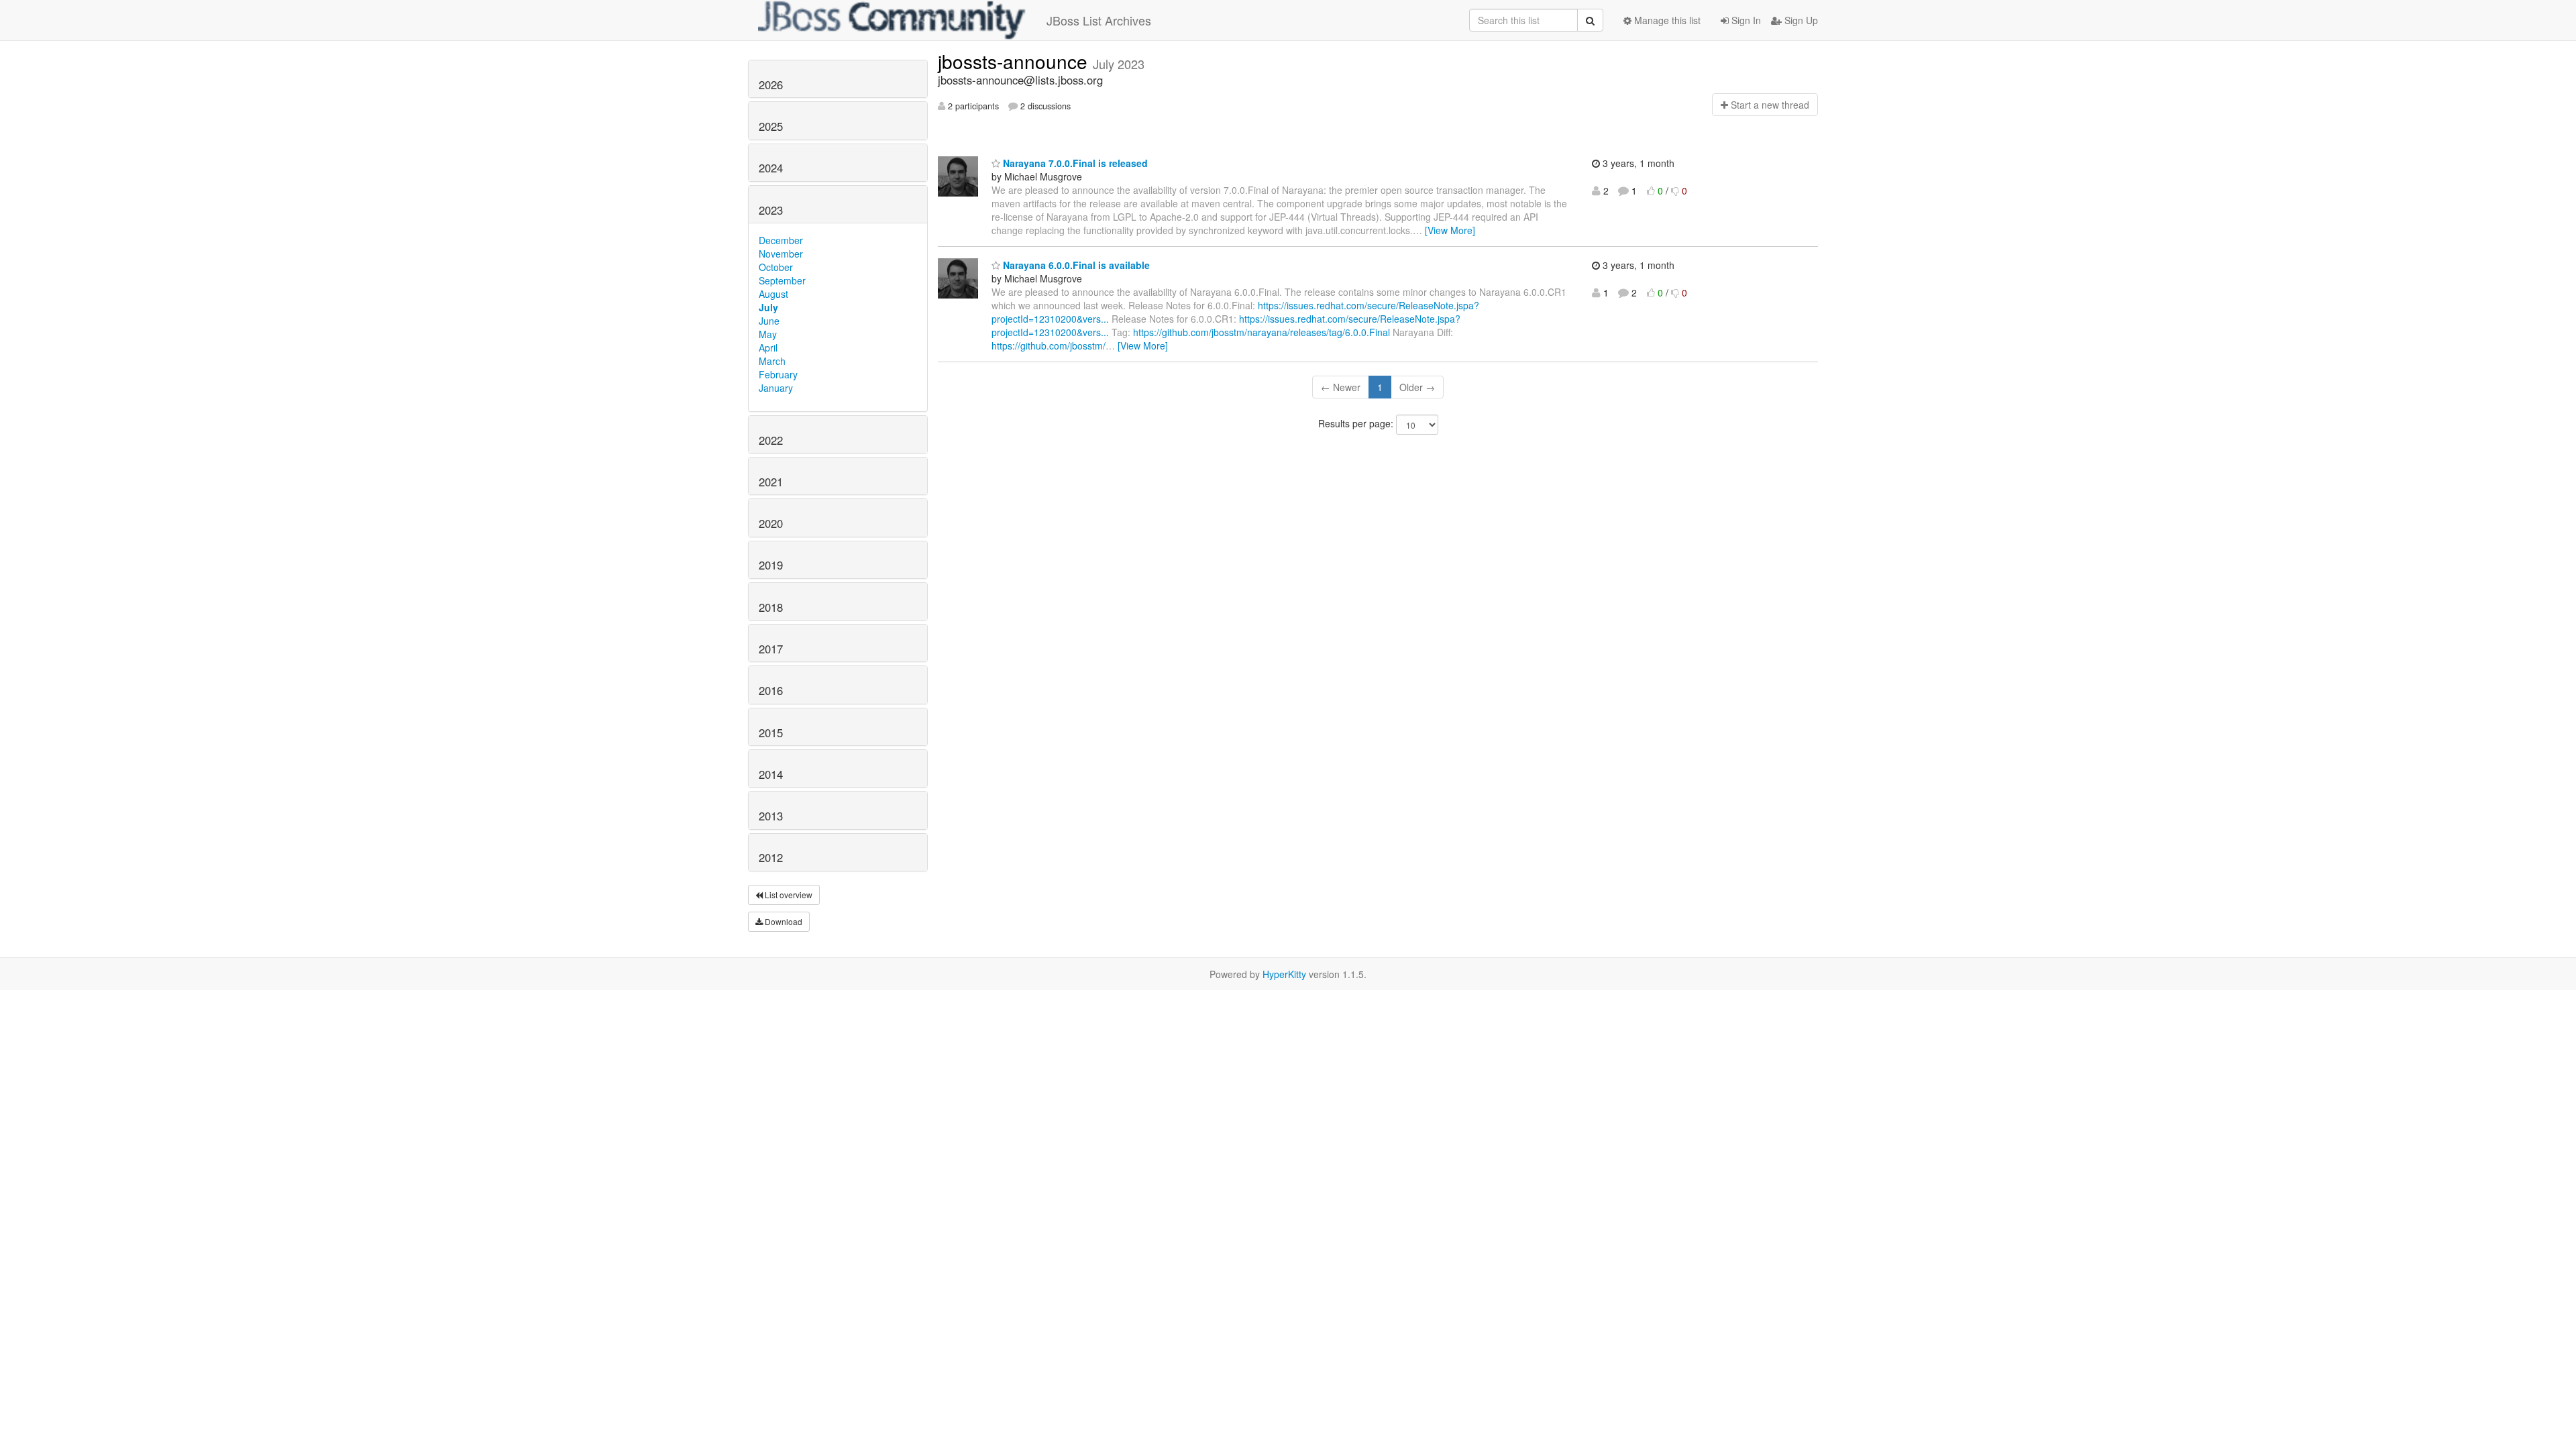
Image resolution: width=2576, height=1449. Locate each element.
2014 (771, 774)
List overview (788, 895)
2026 (771, 85)
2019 (771, 565)
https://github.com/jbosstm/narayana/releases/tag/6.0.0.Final (1262, 332)
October (776, 267)
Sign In (1745, 20)
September (782, 280)
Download (783, 921)
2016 (771, 690)
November (781, 254)
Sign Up (1800, 20)
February (778, 374)
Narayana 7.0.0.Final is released (1074, 163)
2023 (771, 210)
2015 (771, 733)
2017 (771, 649)
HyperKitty (1284, 974)
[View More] (1450, 230)
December (781, 240)
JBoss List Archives (1099, 20)
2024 (771, 168)
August (773, 294)
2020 (771, 523)
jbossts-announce (1015, 61)
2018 (771, 607)
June (769, 321)
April (768, 347)
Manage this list (1666, 20)
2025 (771, 126)
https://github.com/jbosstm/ (1049, 345)
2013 (771, 816)
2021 (771, 482)
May (768, 334)
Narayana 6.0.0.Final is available (1075, 265)
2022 (771, 440)
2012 (771, 857)
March (772, 361)
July (768, 307)
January (776, 388)
